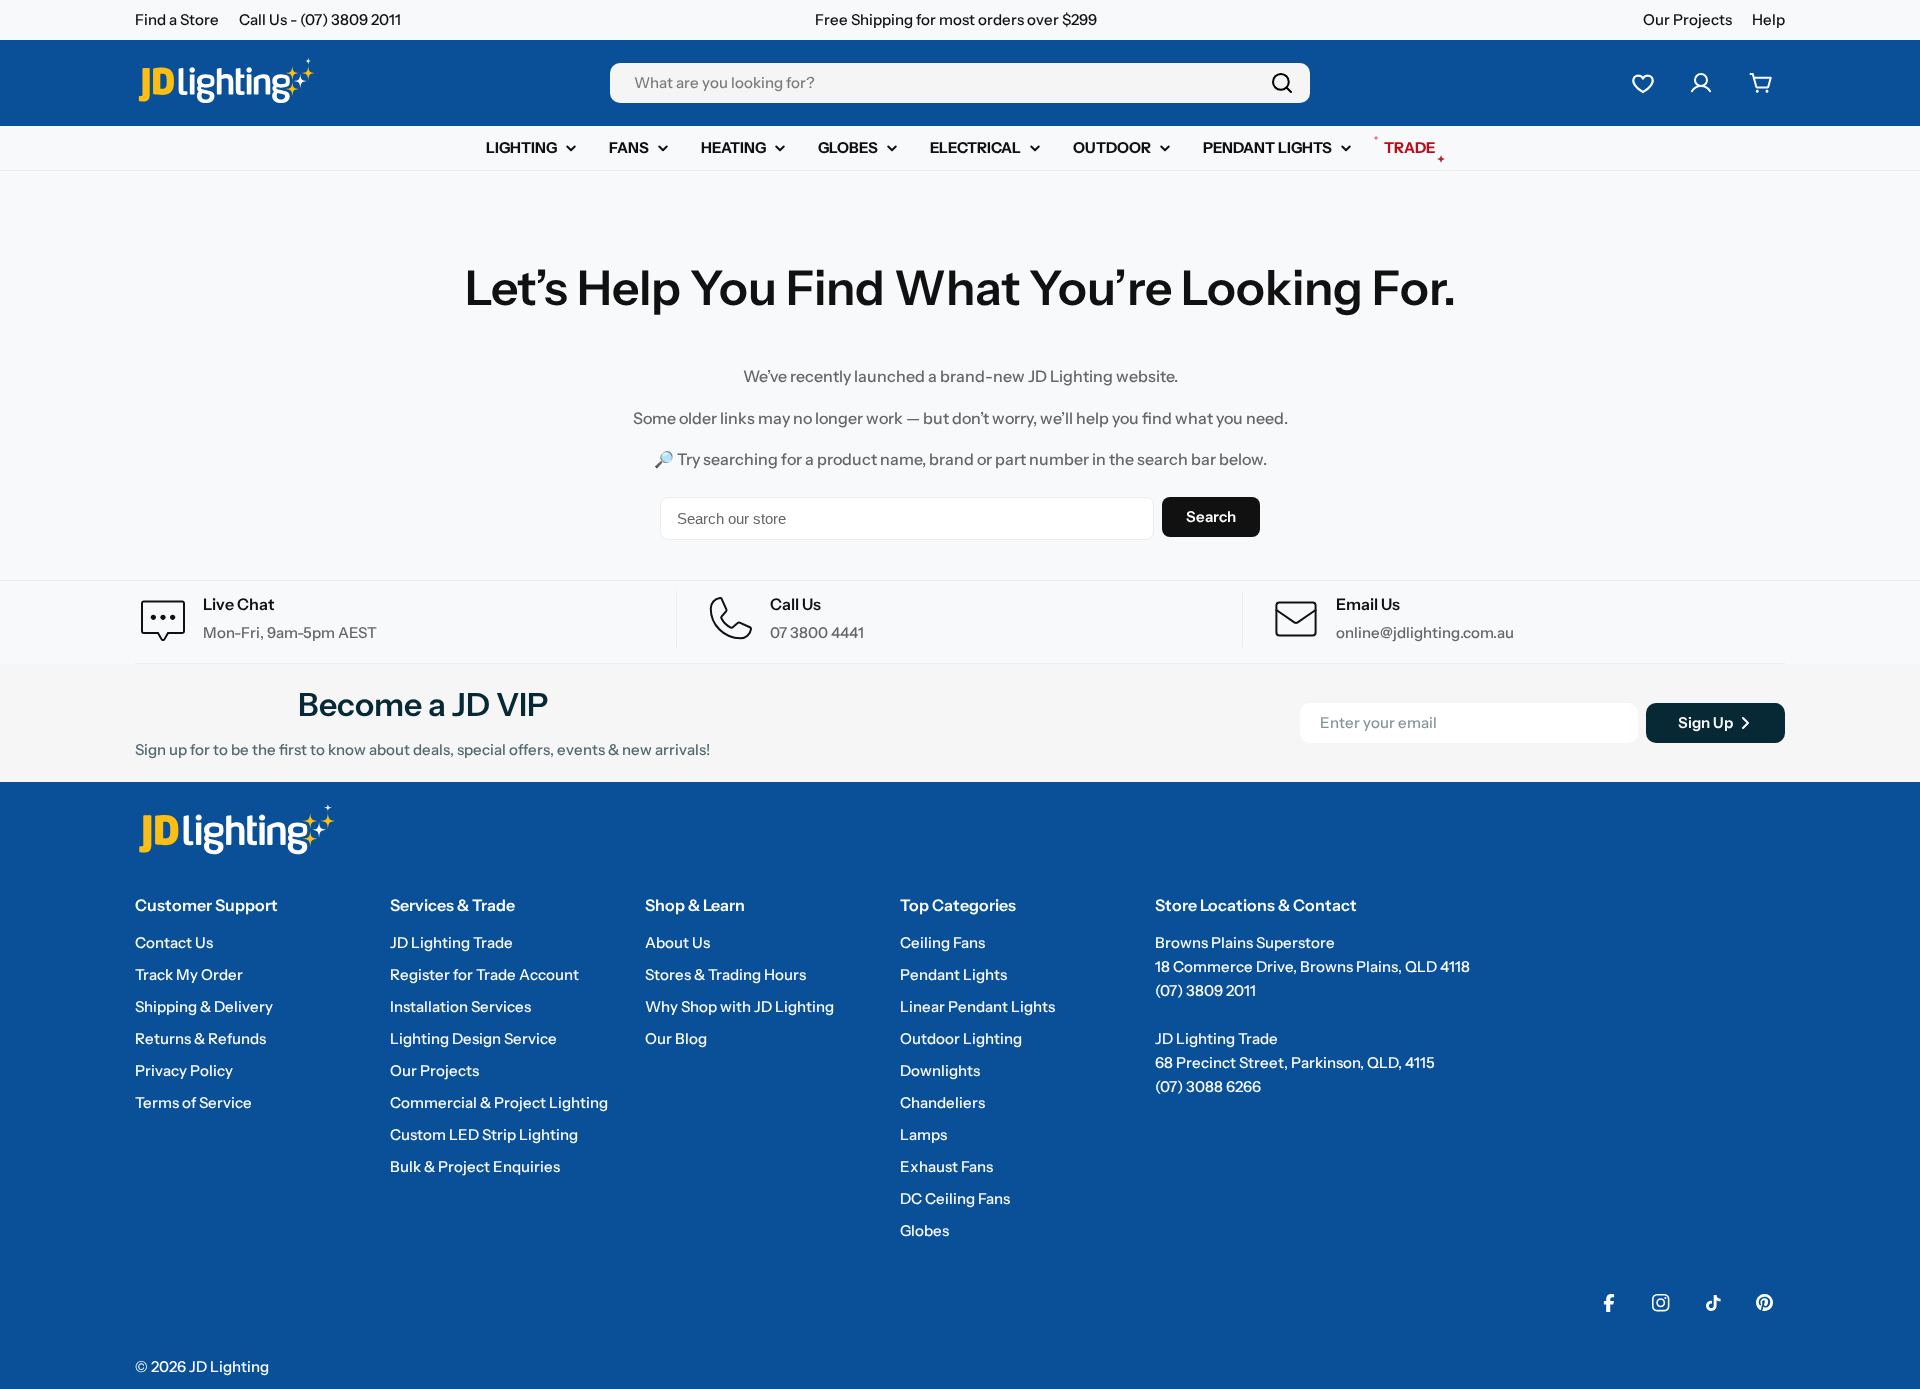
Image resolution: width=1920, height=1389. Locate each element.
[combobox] (960, 83)
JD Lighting (229, 1366)
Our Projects (1687, 19)
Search (1211, 516)
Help (1768, 19)
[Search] (1282, 83)
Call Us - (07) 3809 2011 (320, 19)
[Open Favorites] (1643, 83)
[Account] (1701, 83)
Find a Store (177, 19)
